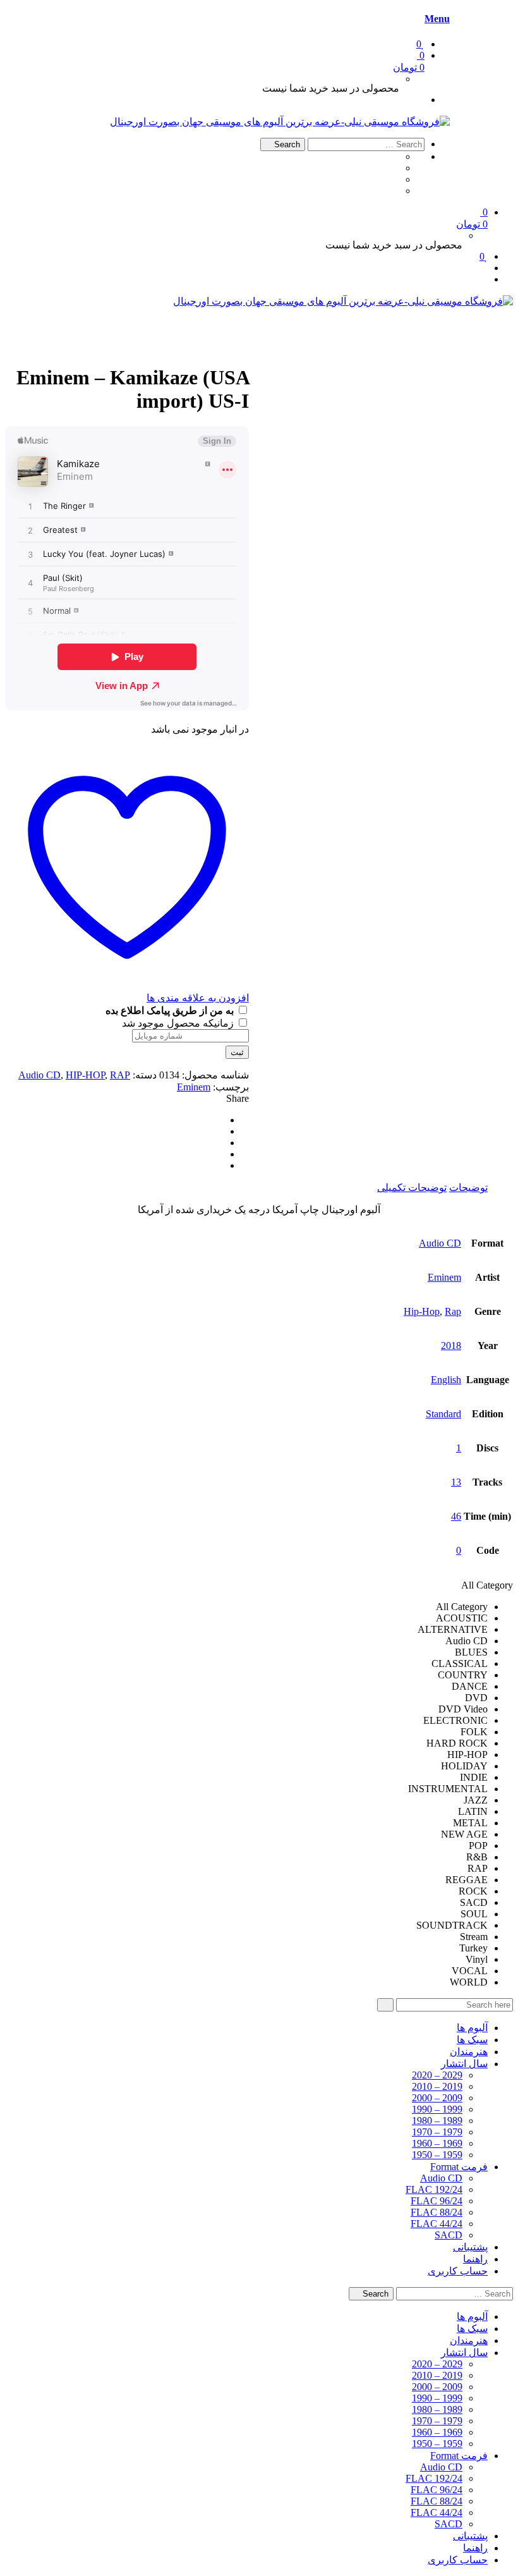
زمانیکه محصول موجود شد (179, 1023)
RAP (120, 1075)
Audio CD (39, 1075)
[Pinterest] (220, 1143)
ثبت (237, 1052)
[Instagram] (395, 191)
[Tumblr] (395, 168)
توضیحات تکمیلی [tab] (412, 1187)
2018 (451, 1346)
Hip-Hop (422, 1311)
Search (286, 144)
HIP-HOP (85, 1075)
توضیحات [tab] (468, 1187)
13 (456, 1482)
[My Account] (421, 100)
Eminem (194, 1087)
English (446, 1380)
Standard (443, 1414)
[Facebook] (395, 156)
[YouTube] (395, 179)
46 (456, 1516)
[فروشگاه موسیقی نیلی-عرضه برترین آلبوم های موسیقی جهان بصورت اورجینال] (280, 122)
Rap (453, 1311)
